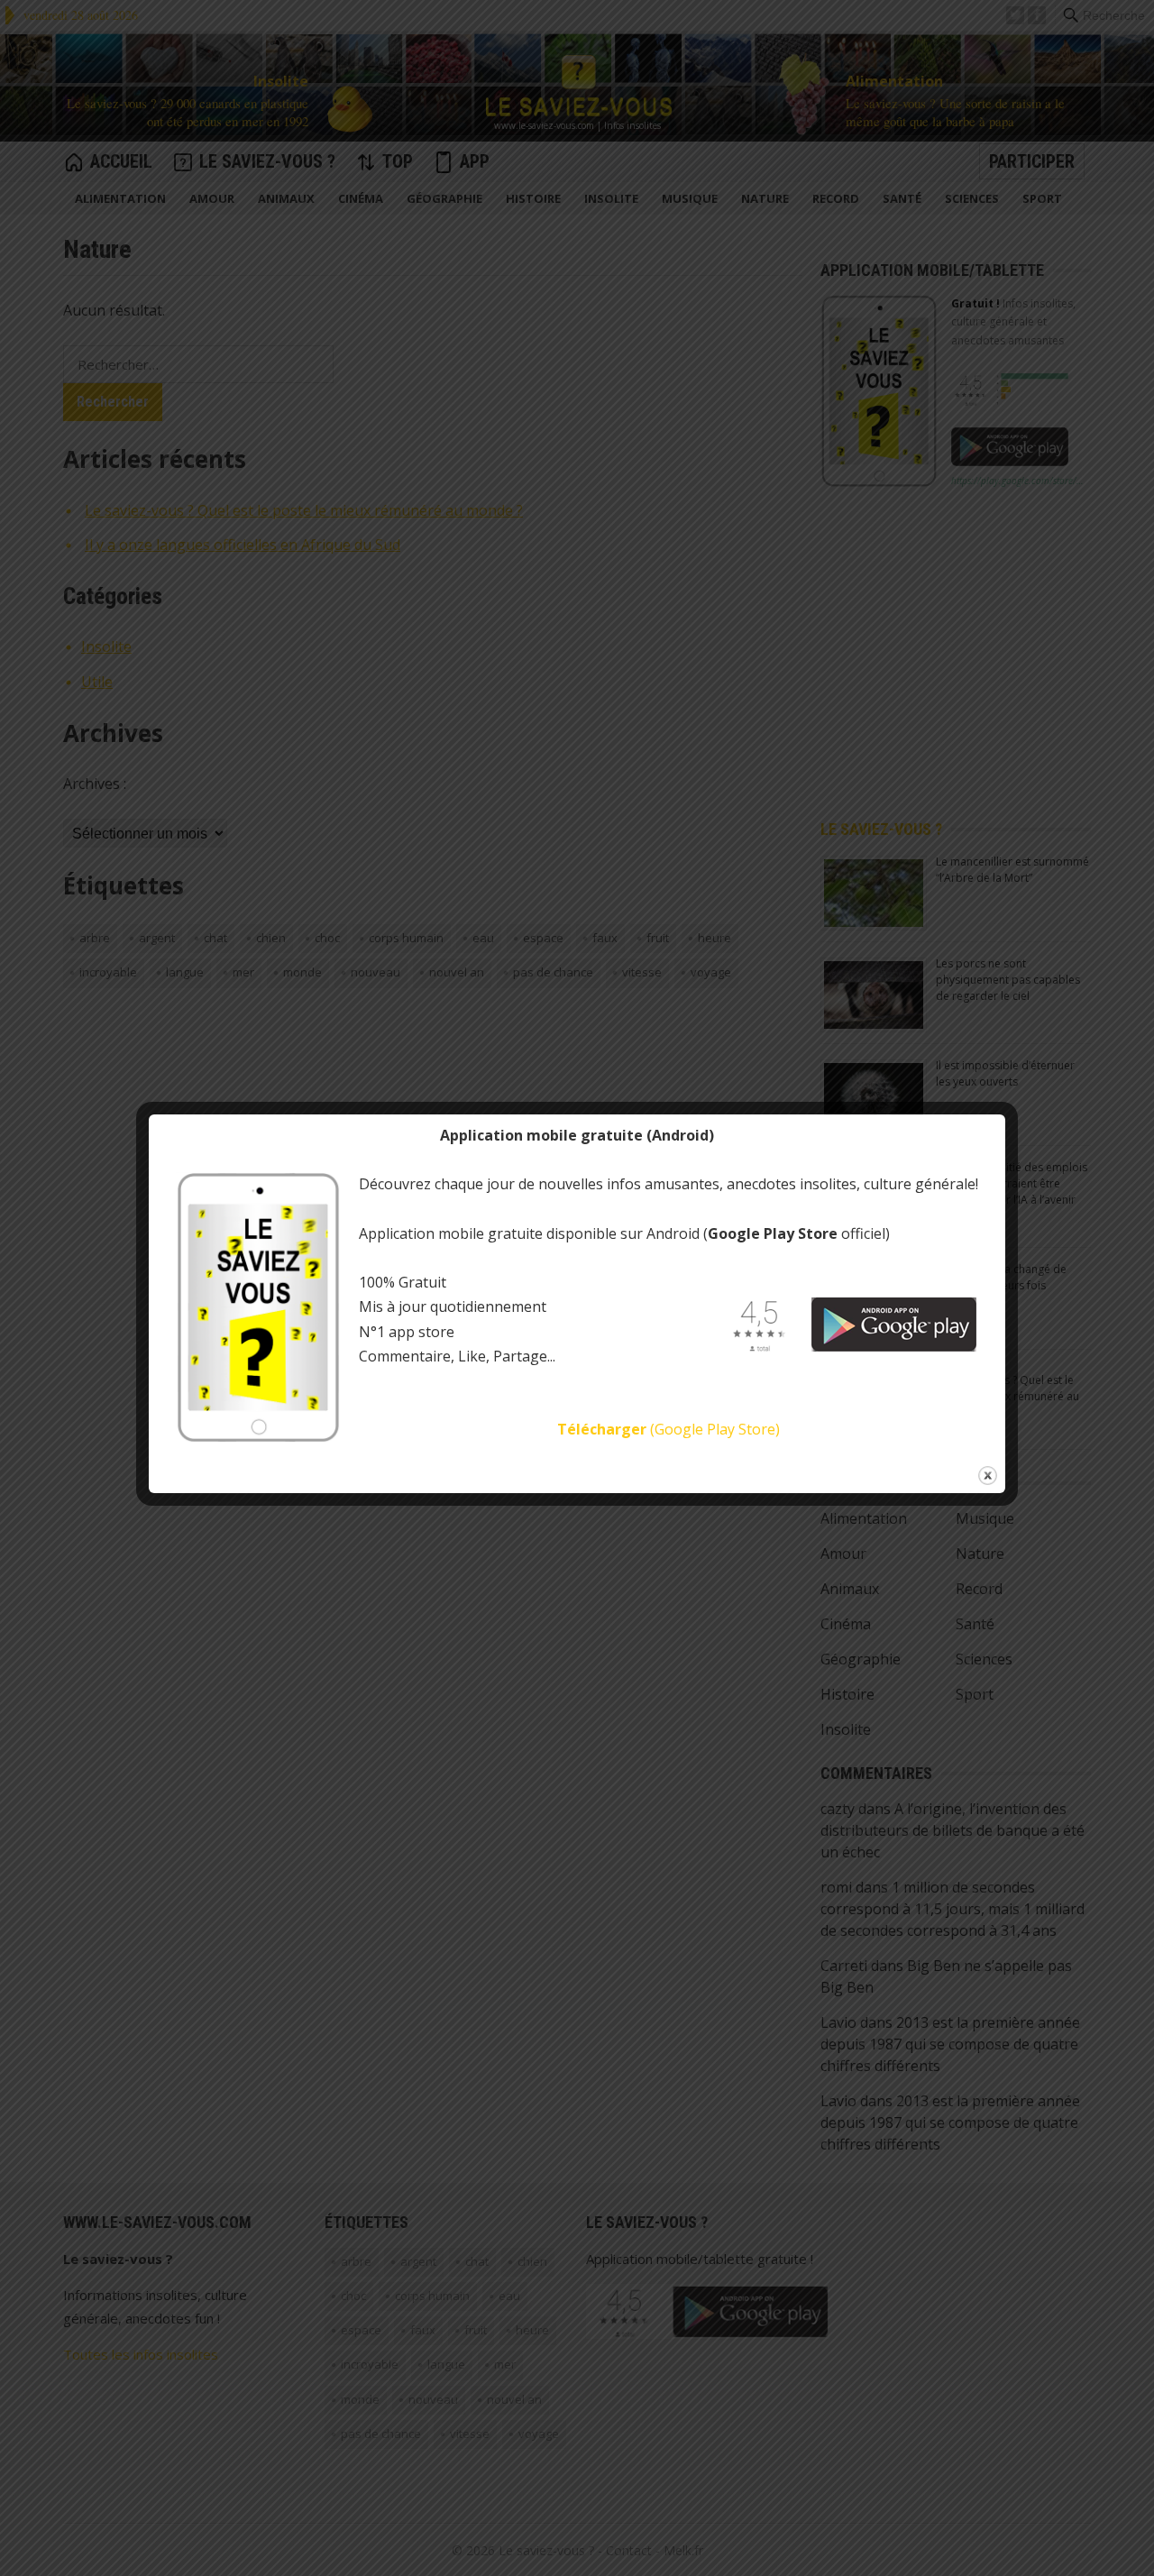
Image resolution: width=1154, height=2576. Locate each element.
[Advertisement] (490, 16)
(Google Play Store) (669, 1429)
